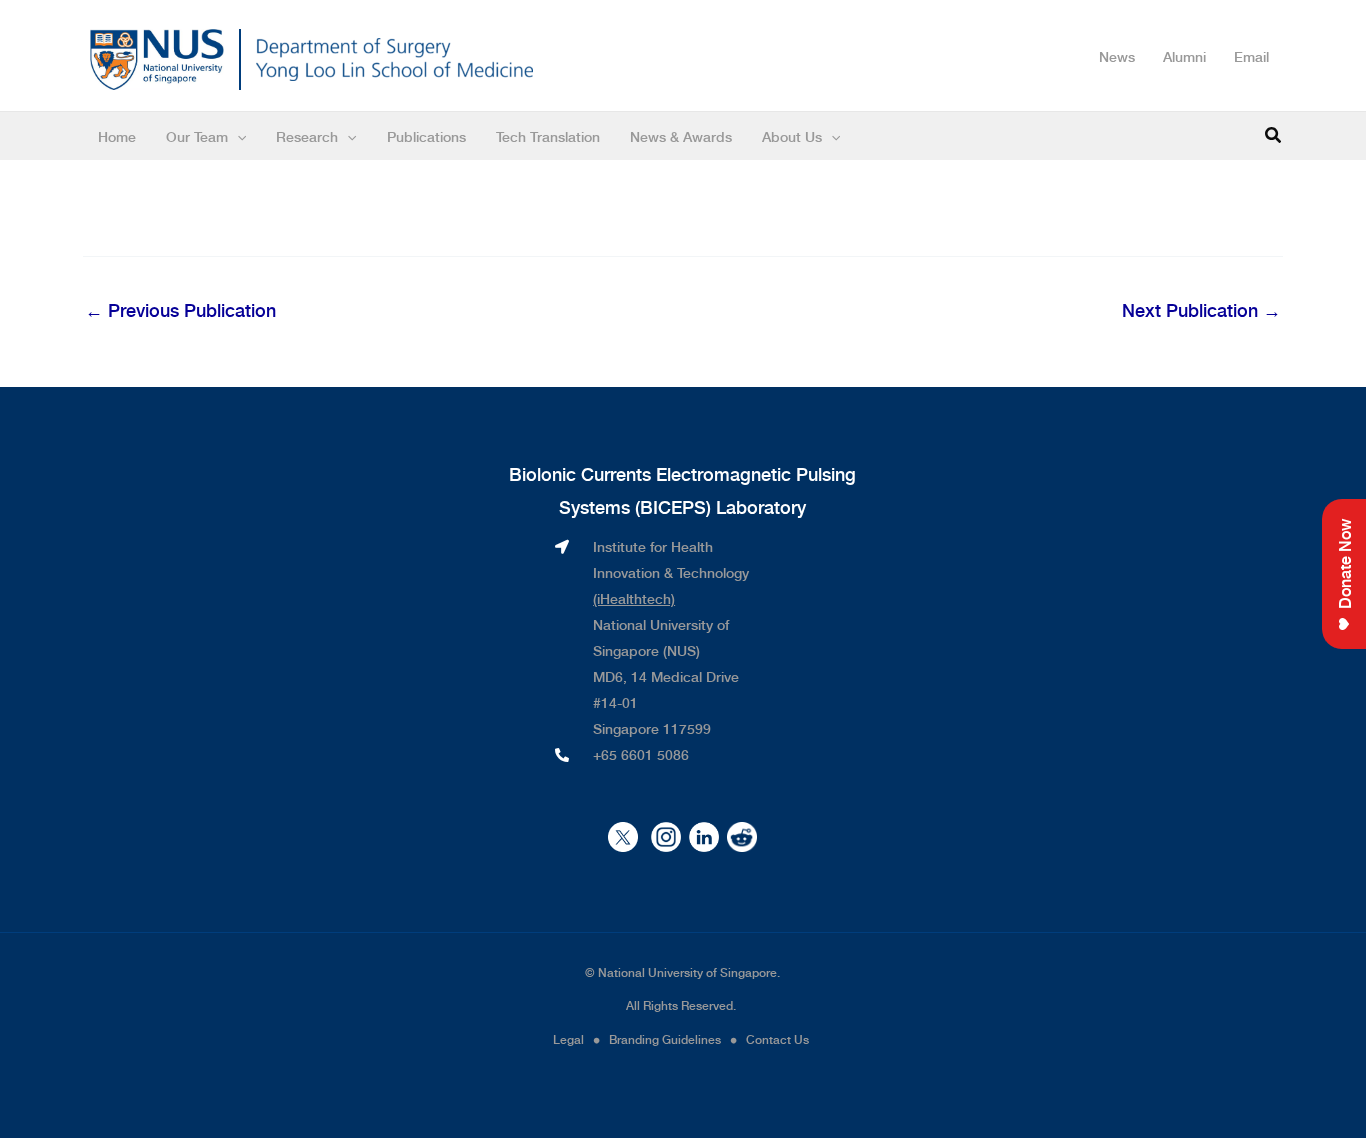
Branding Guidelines (665, 1039)
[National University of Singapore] (157, 56)
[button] (1274, 136)
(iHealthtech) (634, 598)
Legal (570, 1039)
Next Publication (1201, 310)
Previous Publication (180, 310)
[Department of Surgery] (394, 59)
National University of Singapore (687, 972)
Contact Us (779, 1039)
